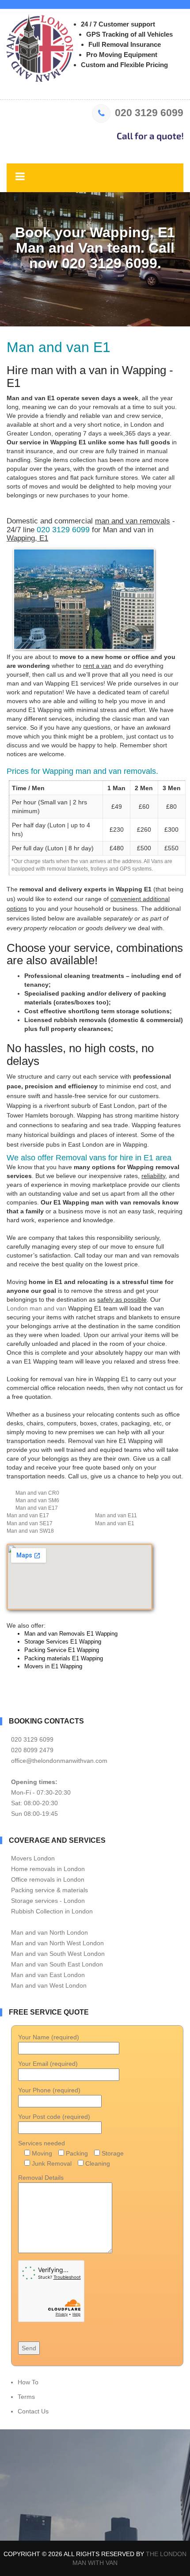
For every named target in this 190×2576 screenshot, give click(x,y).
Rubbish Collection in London (52, 1911)
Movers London (33, 1858)
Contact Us (33, 2411)
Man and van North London (49, 1932)
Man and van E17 (37, 1508)
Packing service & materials (49, 1890)
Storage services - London (48, 1901)
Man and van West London (49, 1985)
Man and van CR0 (37, 1493)
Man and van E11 (116, 1515)
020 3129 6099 (149, 113)
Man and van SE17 (30, 1523)
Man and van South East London (57, 1964)
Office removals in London (48, 1879)
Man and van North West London (57, 1943)
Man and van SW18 (30, 1531)
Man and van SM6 (37, 1500)
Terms (26, 2397)
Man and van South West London (58, 1954)
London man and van (36, 1308)
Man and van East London (48, 1975)
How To (28, 2382)
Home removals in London (48, 1869)
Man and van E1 (115, 1523)
